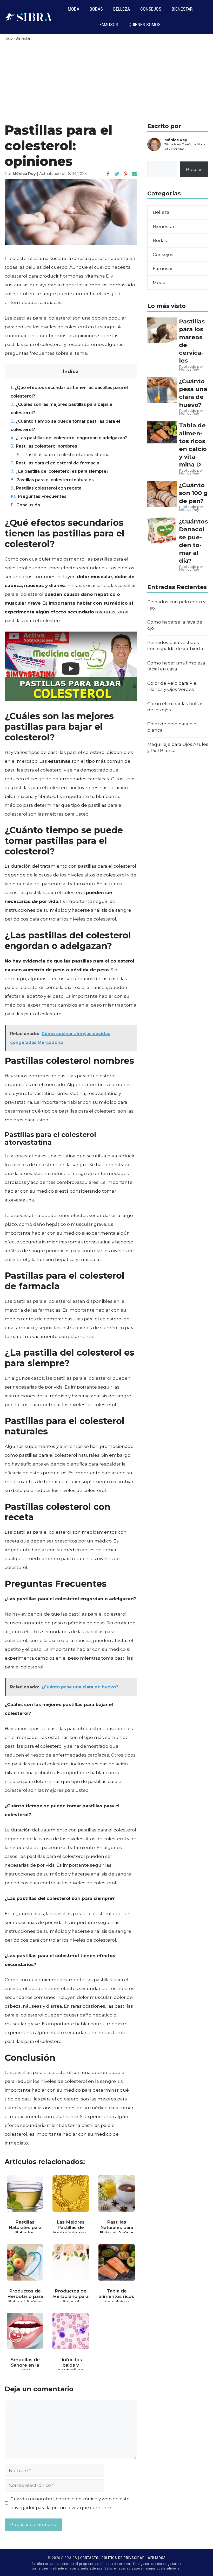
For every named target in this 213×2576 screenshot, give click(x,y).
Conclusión (25, 505)
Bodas (96, 9)
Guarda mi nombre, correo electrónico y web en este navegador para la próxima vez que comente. (70, 2503)
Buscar (194, 169)
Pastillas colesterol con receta (46, 488)
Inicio (9, 38)
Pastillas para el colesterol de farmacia (55, 463)
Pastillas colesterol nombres (44, 446)
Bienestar (182, 9)
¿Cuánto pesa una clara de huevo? (193, 393)
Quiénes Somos (145, 24)
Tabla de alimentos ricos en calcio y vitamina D (193, 445)
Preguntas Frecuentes (39, 496)
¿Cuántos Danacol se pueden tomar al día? (193, 541)
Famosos (109, 24)
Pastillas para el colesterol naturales (52, 480)
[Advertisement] (106, 84)
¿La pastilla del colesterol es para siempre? (60, 471)
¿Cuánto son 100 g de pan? (193, 493)
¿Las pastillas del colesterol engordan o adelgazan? (69, 438)
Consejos (151, 9)
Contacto (89, 2558)
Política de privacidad (123, 2558)
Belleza (122, 9)
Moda (74, 9)
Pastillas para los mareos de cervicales (192, 341)
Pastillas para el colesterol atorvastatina (63, 455)
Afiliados (157, 2558)
